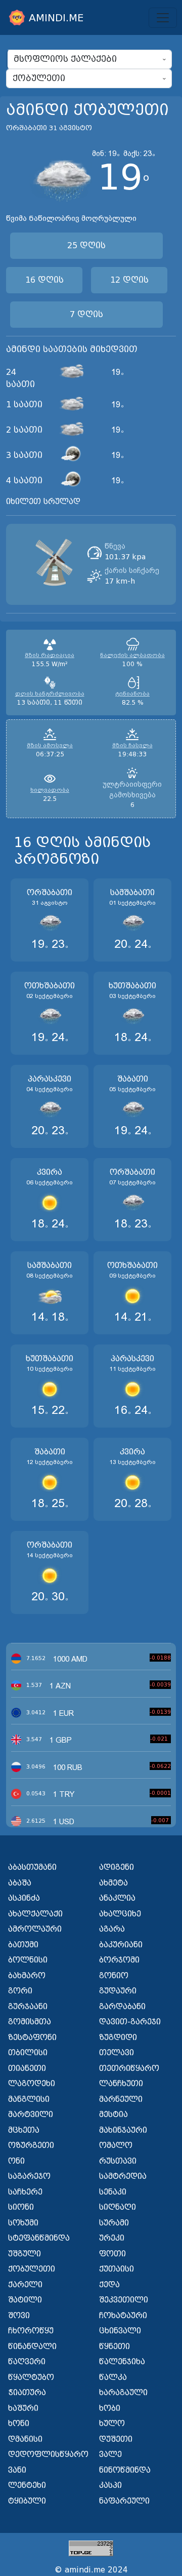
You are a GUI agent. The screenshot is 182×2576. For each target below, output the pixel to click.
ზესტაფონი (32, 2037)
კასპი (110, 2485)
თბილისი (28, 2053)
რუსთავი (118, 2161)
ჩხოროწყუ (31, 2331)
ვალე (110, 2454)
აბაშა (20, 1883)
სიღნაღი (118, 2207)
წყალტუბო (31, 2377)
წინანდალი (32, 2347)
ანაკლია (117, 1898)
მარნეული (121, 2099)
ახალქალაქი (35, 1914)
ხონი (19, 2424)
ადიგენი (117, 1867)
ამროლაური (35, 1929)
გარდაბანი (122, 2007)
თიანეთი (27, 2068)
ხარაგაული (123, 2393)
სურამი (114, 2223)
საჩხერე (25, 2192)
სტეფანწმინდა (39, 2238)
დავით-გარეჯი (130, 2022)
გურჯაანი (28, 2007)
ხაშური (23, 2408)
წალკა (113, 2377)
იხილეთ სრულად (43, 502)
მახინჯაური (123, 2130)
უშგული (25, 2254)
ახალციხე (120, 1914)
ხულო (112, 2424)
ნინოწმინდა (125, 2470)
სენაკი (113, 2192)
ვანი (17, 2470)
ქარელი (25, 2285)
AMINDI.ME (56, 18)
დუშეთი (116, 2439)
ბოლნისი (28, 1960)
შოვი (19, 2316)
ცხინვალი (120, 2331)
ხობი (110, 2408)
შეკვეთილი (124, 2300)
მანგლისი (29, 2099)
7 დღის (86, 314)
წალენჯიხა (122, 2362)
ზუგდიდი (118, 2037)
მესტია (113, 2114)
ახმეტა (113, 1883)
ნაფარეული (124, 2501)
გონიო (114, 1976)
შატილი (25, 2300)
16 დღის (44, 280)
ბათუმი (23, 1945)
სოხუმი (23, 2223)
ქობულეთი (32, 2269)
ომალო (116, 2145)
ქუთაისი (117, 2269)
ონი (16, 2161)
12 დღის (129, 280)
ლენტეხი (27, 2485)
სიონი (21, 2207)
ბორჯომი (119, 1960)
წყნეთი (115, 2347)
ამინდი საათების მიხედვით (72, 349)
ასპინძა (24, 1898)
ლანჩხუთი (121, 2084)
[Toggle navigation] (163, 18)
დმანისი (25, 2439)
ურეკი (112, 2238)
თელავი (117, 2053)
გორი (20, 1991)
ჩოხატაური (123, 2316)
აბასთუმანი (32, 1867)
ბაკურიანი (121, 1945)
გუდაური (118, 1991)
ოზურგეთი (31, 2145)
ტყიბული (27, 2501)
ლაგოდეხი (32, 2084)
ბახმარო (27, 1976)
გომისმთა (30, 2022)
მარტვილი (31, 2114)
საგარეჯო (29, 2176)
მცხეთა (24, 2130)
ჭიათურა (27, 2393)
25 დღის (86, 245)
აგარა (112, 1929)
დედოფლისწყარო (47, 2454)
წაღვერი (27, 2362)
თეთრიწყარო (129, 2068)
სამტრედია (123, 2176)
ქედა (109, 2285)
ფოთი (112, 2254)
